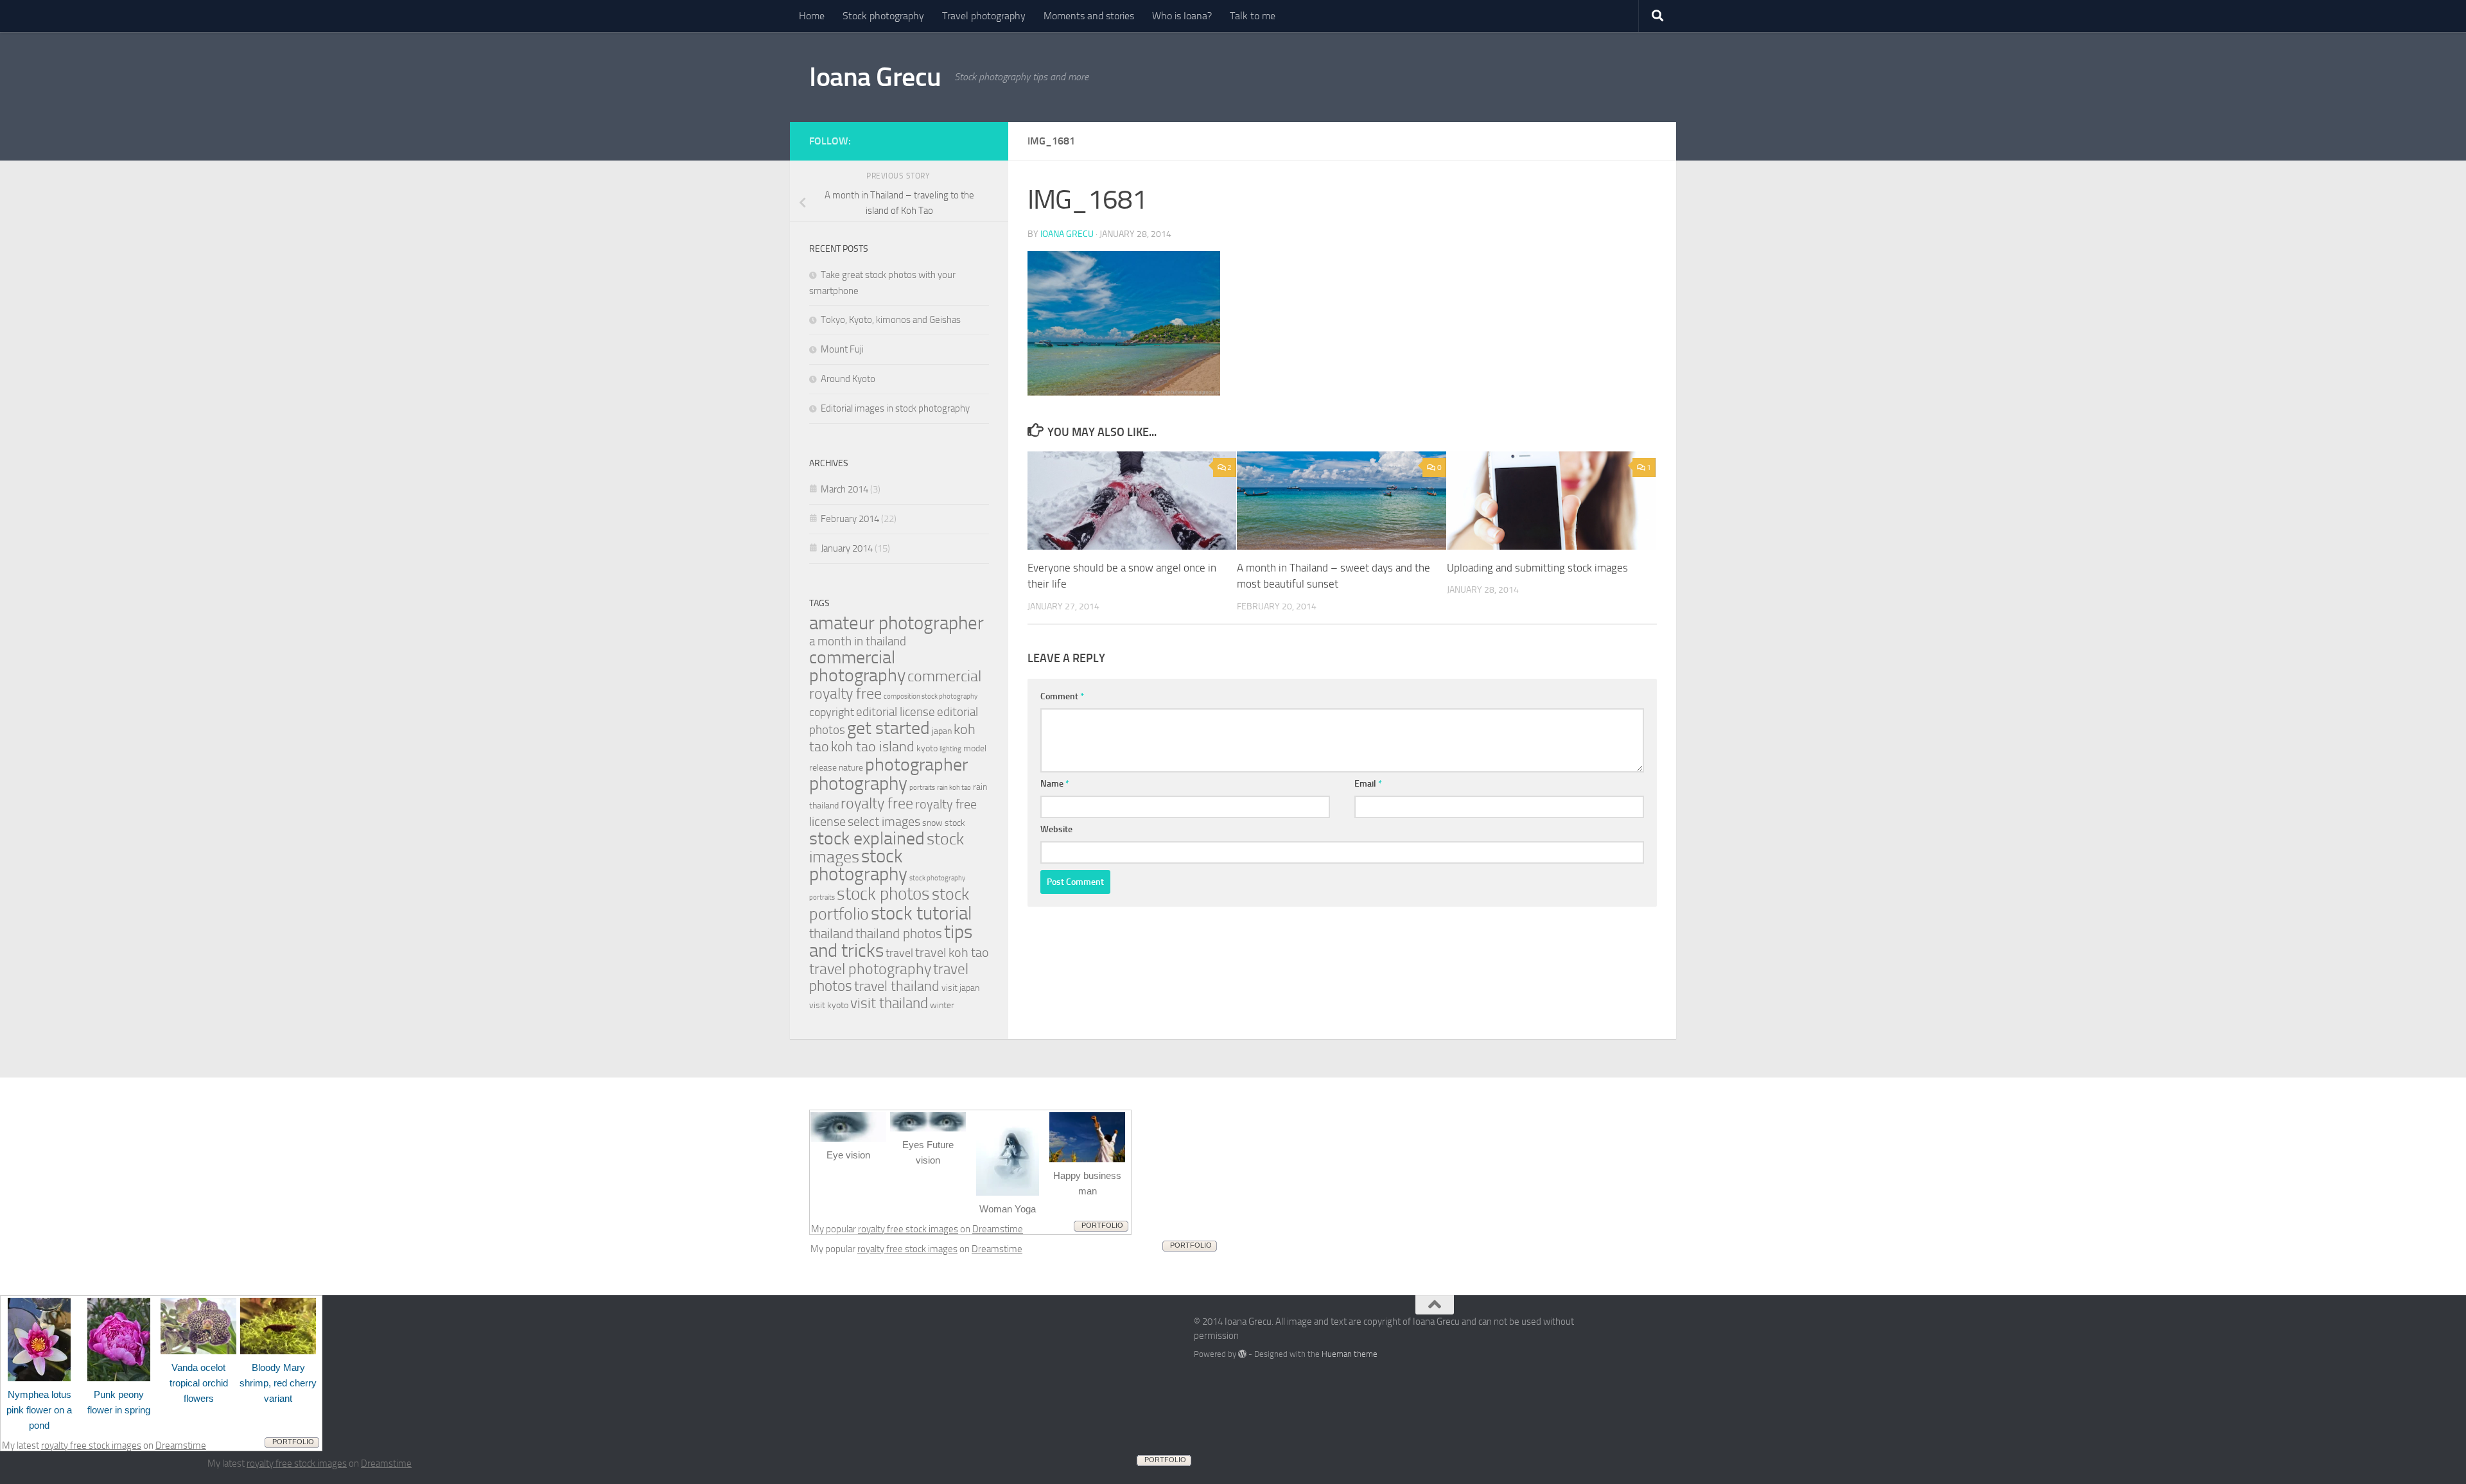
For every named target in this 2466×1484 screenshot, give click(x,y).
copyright (832, 712)
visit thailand (889, 1003)
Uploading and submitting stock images (1537, 568)
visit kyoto (829, 1005)
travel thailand (897, 986)
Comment (1062, 696)
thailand (831, 933)
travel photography (870, 969)
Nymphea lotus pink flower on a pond (39, 1410)
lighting (950, 749)
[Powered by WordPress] (1242, 1354)
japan (942, 731)
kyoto (927, 748)
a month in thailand (858, 641)
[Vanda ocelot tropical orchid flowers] (198, 1351)
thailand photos (899, 933)
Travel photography (984, 16)
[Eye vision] (848, 1139)
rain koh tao (954, 788)
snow (932, 823)
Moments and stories (1089, 16)
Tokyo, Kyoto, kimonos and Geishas (891, 320)
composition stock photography (931, 696)
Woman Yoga (1008, 1209)
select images (884, 821)
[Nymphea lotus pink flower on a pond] (39, 1378)
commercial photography (857, 666)
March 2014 (844, 489)
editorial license (896, 712)
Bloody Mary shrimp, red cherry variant (278, 1383)
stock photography (858, 865)
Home (812, 16)
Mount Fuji (842, 349)
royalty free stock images (908, 1229)
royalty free (877, 803)
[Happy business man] (1087, 1159)
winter (942, 1005)
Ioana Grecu (875, 77)
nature (851, 768)
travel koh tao (952, 952)
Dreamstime (998, 1229)
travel (899, 953)
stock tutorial (921, 913)
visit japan (960, 988)
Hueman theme (1350, 1354)
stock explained (867, 838)
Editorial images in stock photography (895, 408)
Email (1368, 784)
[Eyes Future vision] (928, 1128)
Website (1056, 829)
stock (955, 823)
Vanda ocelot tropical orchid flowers (199, 1383)
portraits (922, 788)
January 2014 (847, 548)
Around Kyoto (848, 379)
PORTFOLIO (1102, 1225)
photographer (916, 764)
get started (888, 728)
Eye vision (848, 1155)
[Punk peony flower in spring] (119, 1378)
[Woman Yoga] (1008, 1192)
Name (1055, 784)
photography (858, 783)
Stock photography (883, 16)
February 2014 (850, 519)
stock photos (883, 894)
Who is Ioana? (1182, 16)
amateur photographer (896, 623)
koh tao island (873, 746)
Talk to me (1253, 16)
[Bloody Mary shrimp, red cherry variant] (278, 1351)
